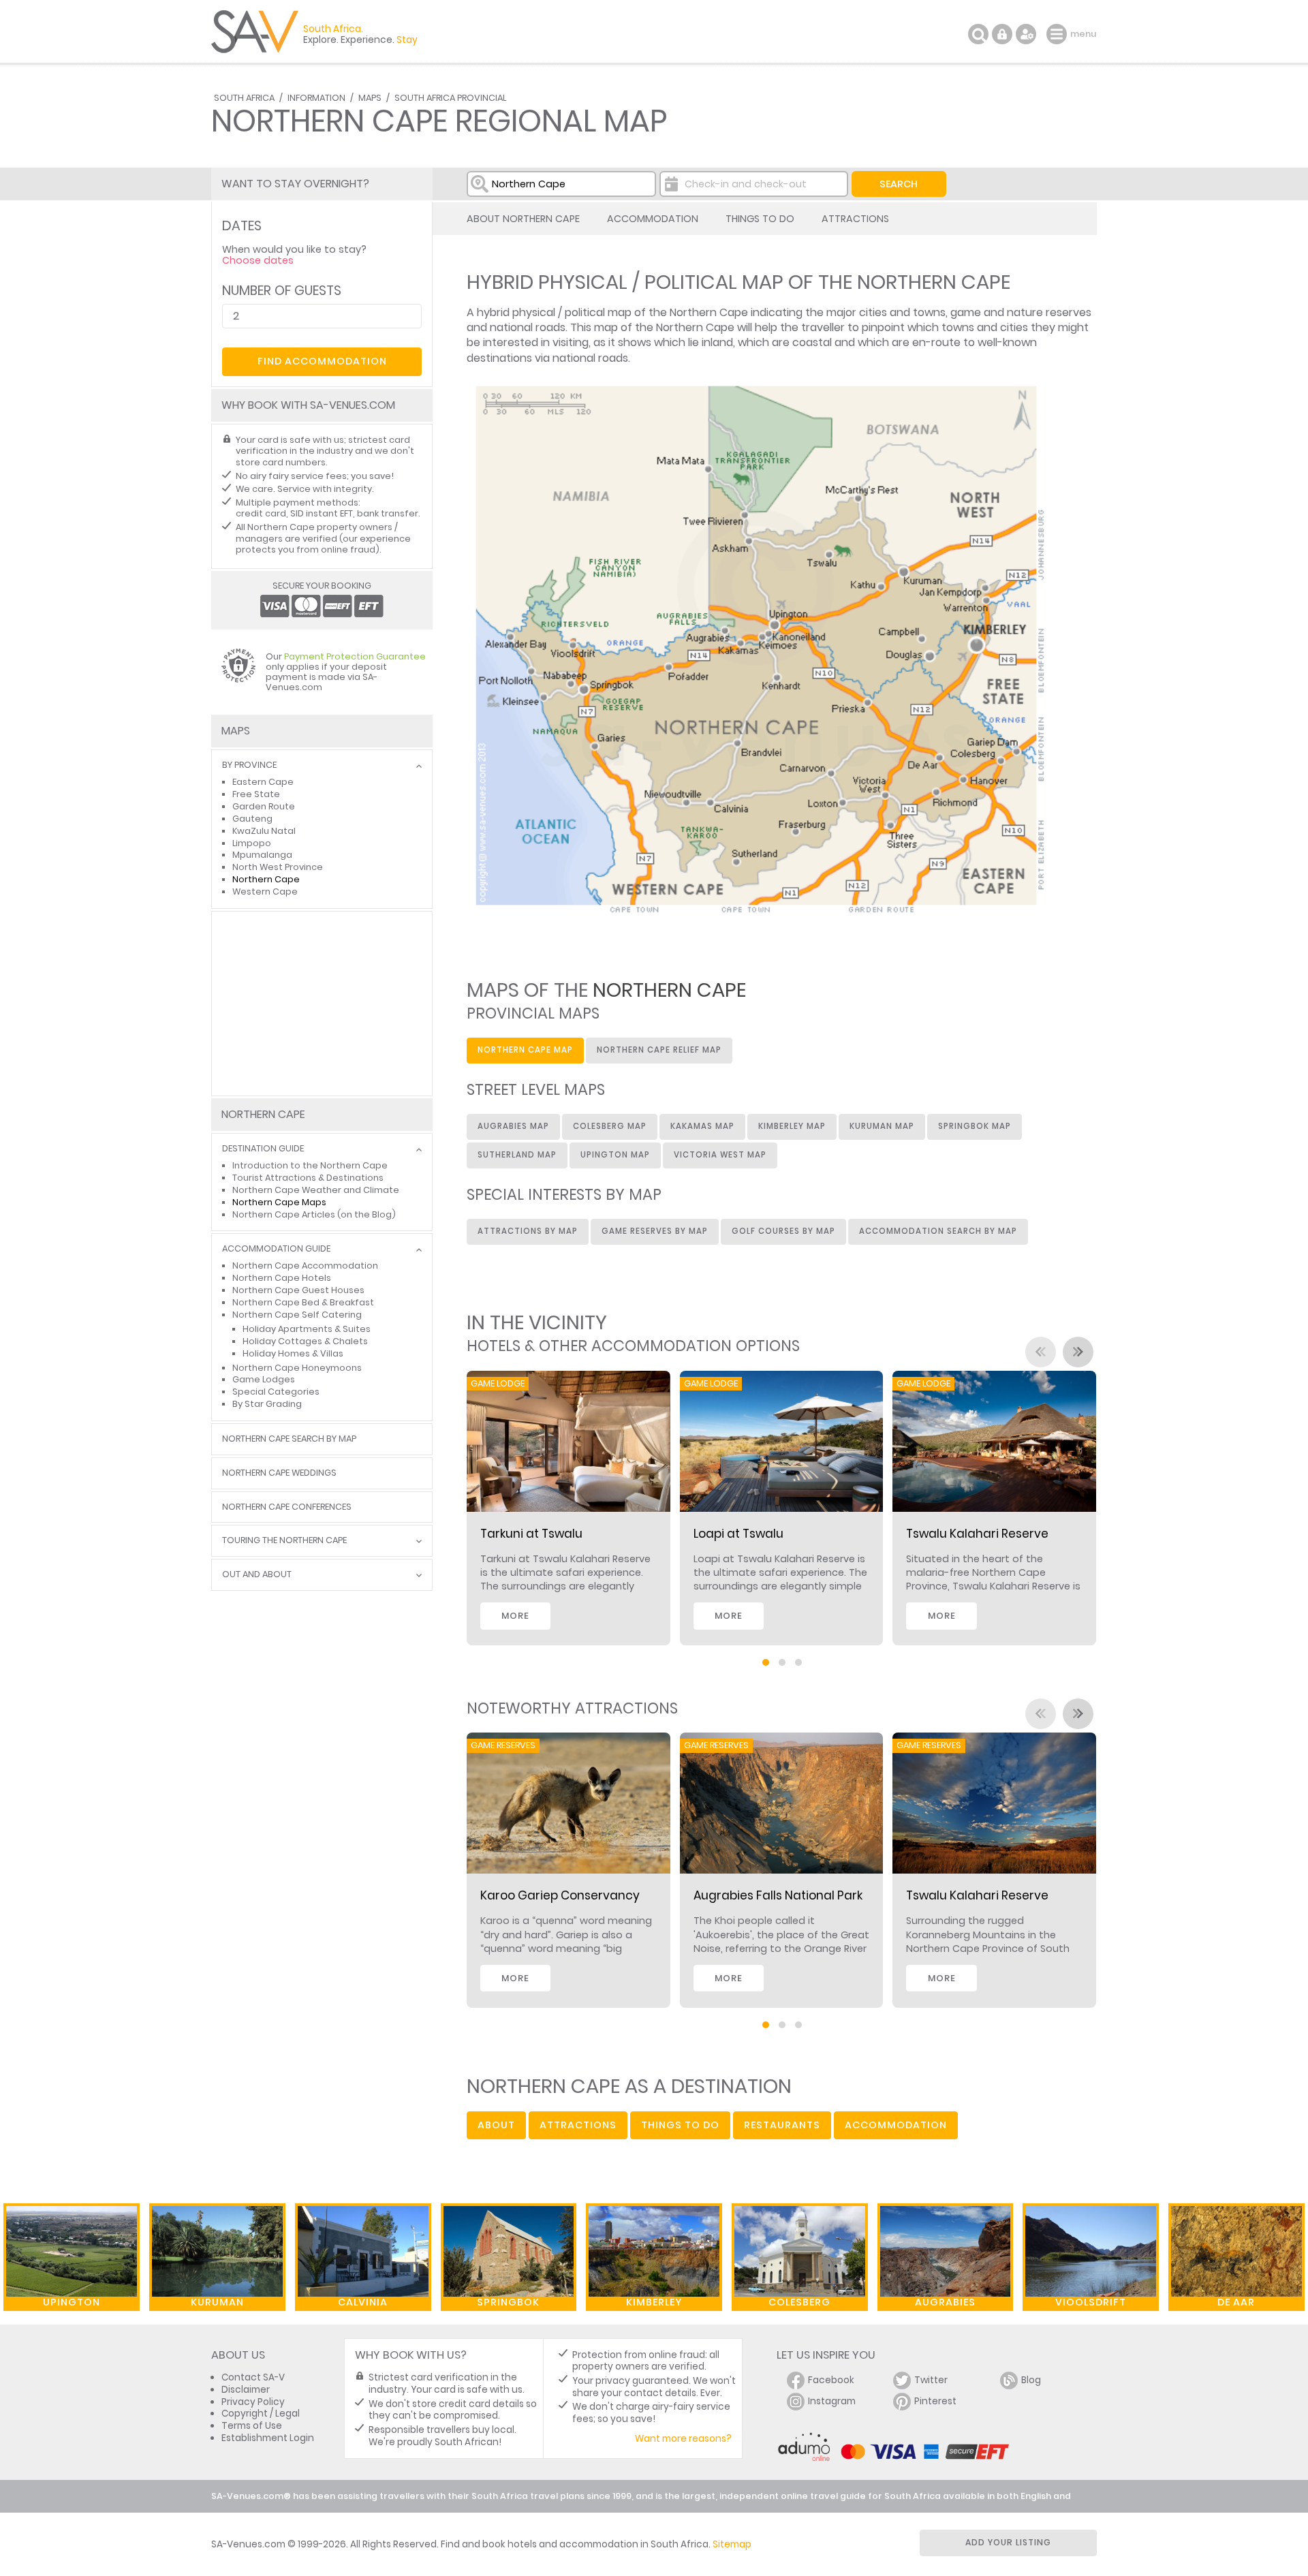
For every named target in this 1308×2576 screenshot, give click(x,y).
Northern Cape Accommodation (305, 1266)
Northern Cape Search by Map (289, 1439)
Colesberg (799, 2302)
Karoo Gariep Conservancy (560, 1895)
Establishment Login (268, 2438)
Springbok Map (975, 1126)
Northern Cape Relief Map (659, 1050)
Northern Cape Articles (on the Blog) (314, 1214)
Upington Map (615, 1155)
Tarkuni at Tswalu (531, 1534)
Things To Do (760, 219)
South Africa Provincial (450, 98)
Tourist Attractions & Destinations (308, 1178)
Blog (1031, 2380)
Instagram (832, 2401)
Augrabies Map (513, 1126)
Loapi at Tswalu (738, 1534)
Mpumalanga (262, 855)
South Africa (244, 98)
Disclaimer (246, 2390)
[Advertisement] (322, 1004)
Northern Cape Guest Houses (298, 1290)
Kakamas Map (702, 1126)
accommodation (896, 2125)
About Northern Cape (523, 219)
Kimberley (654, 2302)
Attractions (855, 219)
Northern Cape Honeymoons (297, 1368)
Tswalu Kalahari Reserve (977, 1534)
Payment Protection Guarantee (355, 656)
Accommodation (653, 219)
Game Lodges (264, 1379)
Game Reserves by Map (655, 1231)
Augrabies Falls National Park (778, 1895)
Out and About (257, 1575)
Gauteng (252, 819)
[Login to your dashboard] (1002, 34)
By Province (249, 765)
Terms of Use (252, 2426)
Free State (256, 794)
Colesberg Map (610, 1126)
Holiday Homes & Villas (293, 1353)
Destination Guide (263, 1149)
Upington (72, 2302)
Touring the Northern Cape (284, 1541)
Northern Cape (266, 879)
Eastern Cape (263, 782)
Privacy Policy (253, 2402)
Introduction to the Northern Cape (310, 1165)
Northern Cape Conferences (287, 1507)
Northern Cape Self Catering (297, 1315)
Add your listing (1008, 2542)
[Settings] (1026, 34)
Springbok (508, 2302)
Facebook (831, 2380)
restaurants (782, 2125)
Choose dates (258, 260)
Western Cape (265, 891)
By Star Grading (267, 1404)
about (496, 2125)
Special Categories (276, 1392)
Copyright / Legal (261, 2414)
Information (316, 98)
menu (1058, 34)
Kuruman (217, 2302)
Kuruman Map (882, 1126)
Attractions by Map (528, 1231)
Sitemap (732, 2544)
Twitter (931, 2380)
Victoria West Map (720, 1155)
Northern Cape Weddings (279, 1473)
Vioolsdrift (1091, 2302)
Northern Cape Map (525, 1050)
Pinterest (935, 2401)
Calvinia (363, 2302)
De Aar (1236, 2302)
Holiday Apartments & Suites (307, 1329)
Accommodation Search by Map (938, 1231)
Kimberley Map (792, 1126)
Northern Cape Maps (279, 1202)
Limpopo (252, 843)
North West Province (278, 867)
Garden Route (264, 806)
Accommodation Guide (276, 1249)
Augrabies (945, 2302)
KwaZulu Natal (264, 831)
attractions (578, 2125)
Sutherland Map (517, 1155)
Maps (370, 98)
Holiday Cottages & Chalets (305, 1341)
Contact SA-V (253, 2377)
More (515, 1616)
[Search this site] (978, 34)
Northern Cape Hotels (282, 1278)
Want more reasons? (683, 2439)
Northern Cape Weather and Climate (316, 1190)
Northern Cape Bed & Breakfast (303, 1302)
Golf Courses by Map (783, 1231)
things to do (680, 2125)
